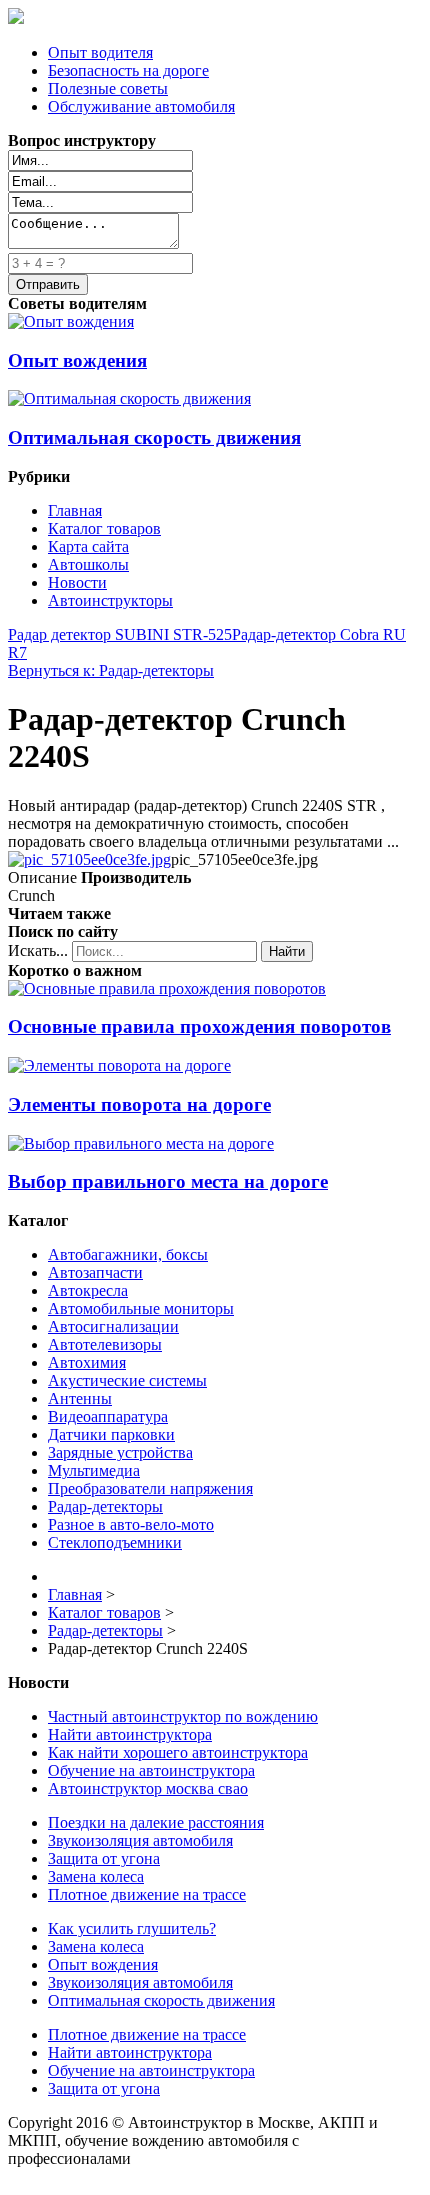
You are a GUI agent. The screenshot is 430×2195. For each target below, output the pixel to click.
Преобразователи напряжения (150, 1488)
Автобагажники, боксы (128, 1254)
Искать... (38, 950)
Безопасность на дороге (128, 70)
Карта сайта (88, 546)
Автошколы (88, 564)
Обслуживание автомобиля (141, 106)
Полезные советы (108, 88)
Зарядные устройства (120, 1452)
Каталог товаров (104, 528)
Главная (75, 510)
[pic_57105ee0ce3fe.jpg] (89, 859)
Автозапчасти (95, 1272)
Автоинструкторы (110, 600)
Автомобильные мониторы (141, 1308)
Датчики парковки (111, 1434)
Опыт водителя (100, 52)
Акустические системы (127, 1380)
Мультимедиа (94, 1470)
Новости (77, 582)
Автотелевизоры (105, 1344)
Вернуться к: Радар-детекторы (111, 670)
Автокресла (88, 1290)
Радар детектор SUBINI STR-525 (120, 634)
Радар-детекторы (105, 1506)
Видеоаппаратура (108, 1416)
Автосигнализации (113, 1326)
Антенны (80, 1398)
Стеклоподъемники (115, 1542)
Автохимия (87, 1362)
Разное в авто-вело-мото (131, 1524)
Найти (287, 951)
